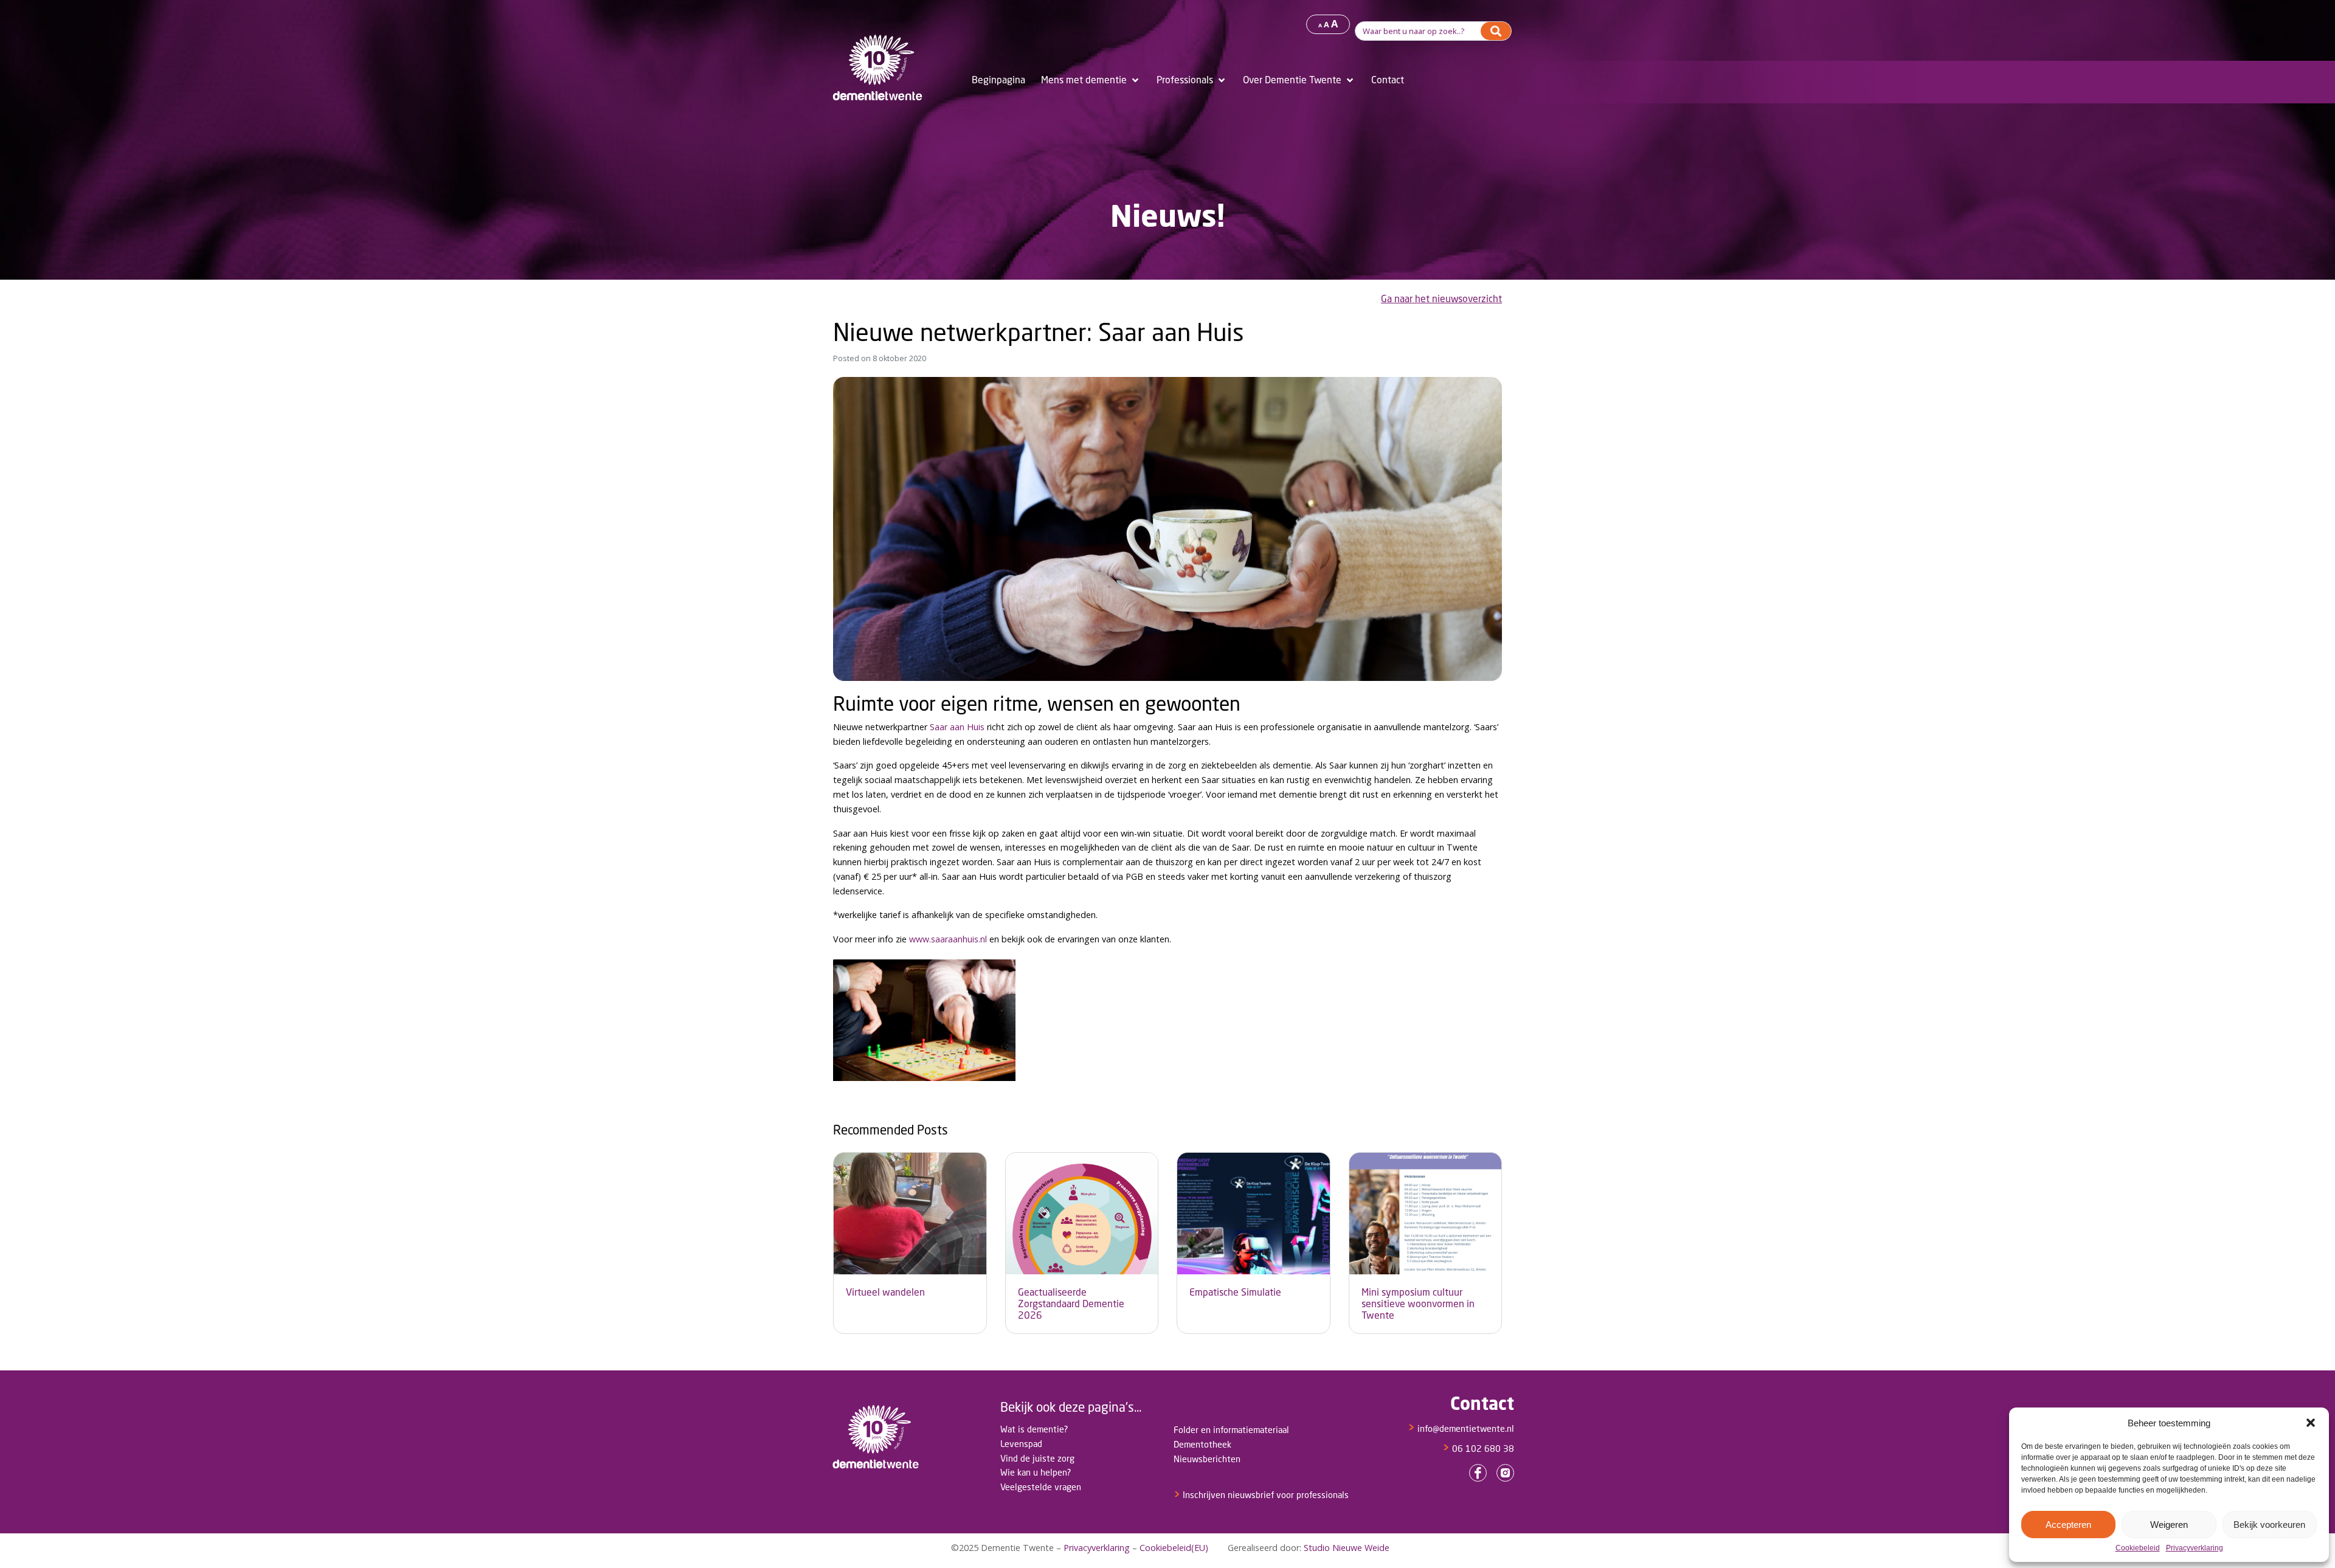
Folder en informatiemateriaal (1231, 1430)
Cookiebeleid (2138, 1548)
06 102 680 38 (1478, 1449)
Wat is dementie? (1034, 1429)
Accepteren (2068, 1525)
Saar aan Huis (957, 727)
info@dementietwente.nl (1461, 1428)
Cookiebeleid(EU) (1174, 1548)
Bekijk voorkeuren (2269, 1525)
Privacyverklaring (2195, 1548)
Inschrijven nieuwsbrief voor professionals (1261, 1495)
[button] (2311, 1423)
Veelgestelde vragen (1041, 1487)
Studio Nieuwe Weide (1347, 1548)
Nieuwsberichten (1207, 1459)
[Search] (1496, 31)
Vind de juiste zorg (1037, 1458)
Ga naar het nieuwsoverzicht (1441, 299)
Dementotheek (1202, 1444)
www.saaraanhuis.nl (948, 939)
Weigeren (2169, 1525)
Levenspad (1021, 1444)
